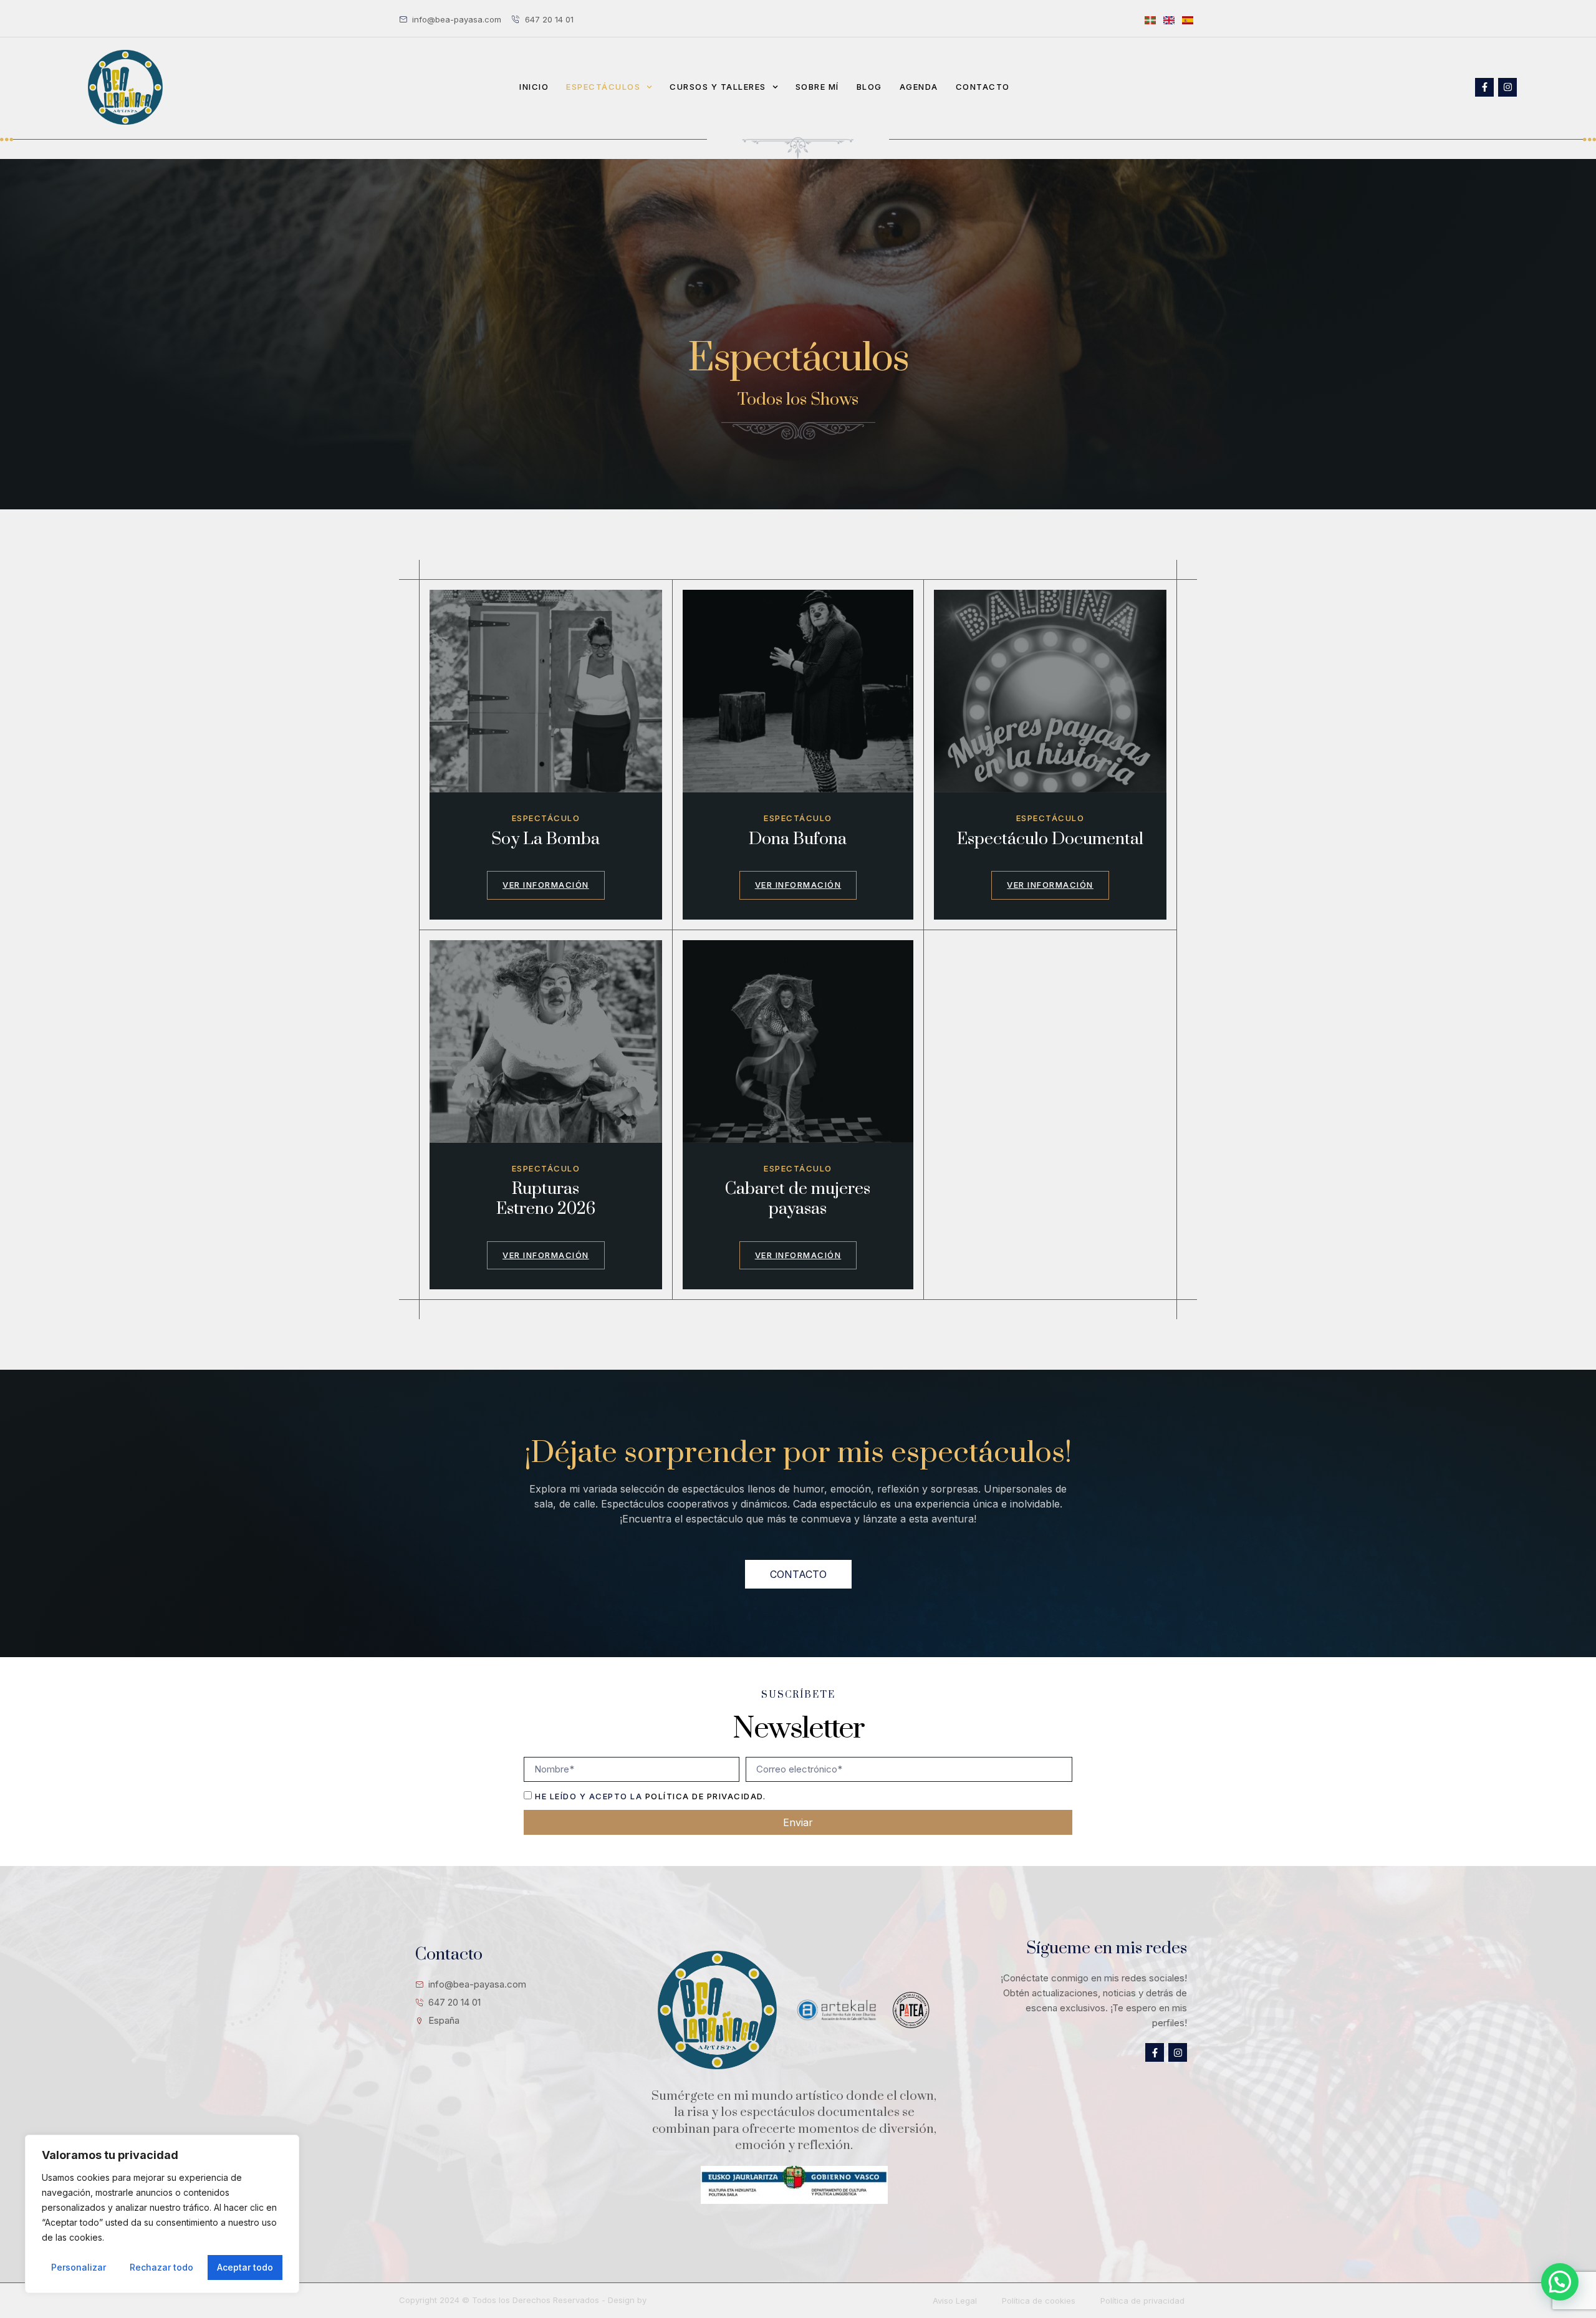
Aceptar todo (245, 2267)
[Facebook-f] (1484, 87)
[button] (1560, 2282)
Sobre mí (817, 87)
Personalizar (79, 2267)
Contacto (983, 87)
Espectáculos (603, 87)
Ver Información (546, 885)
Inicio (534, 87)
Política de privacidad (1142, 2301)
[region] (162, 2214)
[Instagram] (1507, 87)
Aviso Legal (955, 2301)
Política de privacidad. (706, 1796)
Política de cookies (1039, 2301)
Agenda (919, 87)
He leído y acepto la (650, 1796)
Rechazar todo (161, 2267)
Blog (869, 87)
